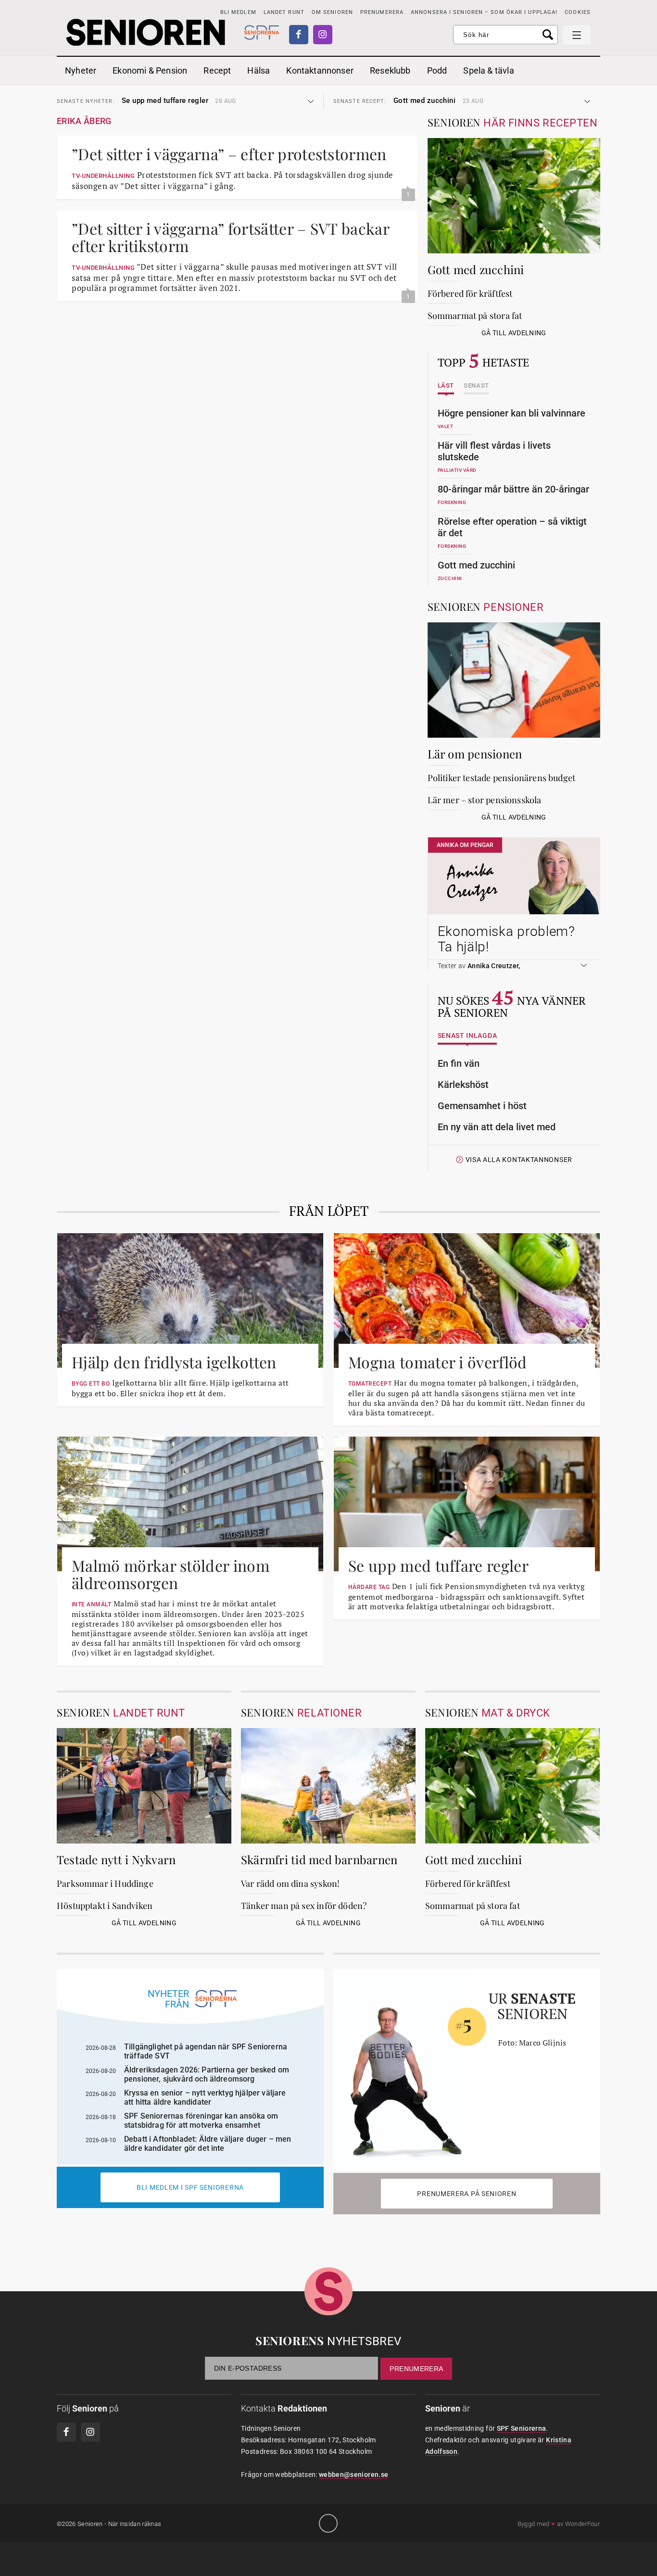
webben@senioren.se (354, 2475)
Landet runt (284, 12)
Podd (437, 70)
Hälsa (259, 70)
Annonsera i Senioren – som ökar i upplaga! (484, 12)
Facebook (299, 35)
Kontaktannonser (320, 70)
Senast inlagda (467, 1036)
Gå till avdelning (514, 333)
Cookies (578, 12)
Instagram (323, 35)
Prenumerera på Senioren (467, 2194)
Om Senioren (332, 12)
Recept (217, 70)
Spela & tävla (488, 70)
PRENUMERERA (382, 12)
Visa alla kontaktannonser (519, 1160)
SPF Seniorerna (522, 2428)
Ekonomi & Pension (150, 70)
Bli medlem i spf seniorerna (190, 2187)
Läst (446, 386)
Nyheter (81, 70)
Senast (476, 386)
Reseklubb (390, 70)
